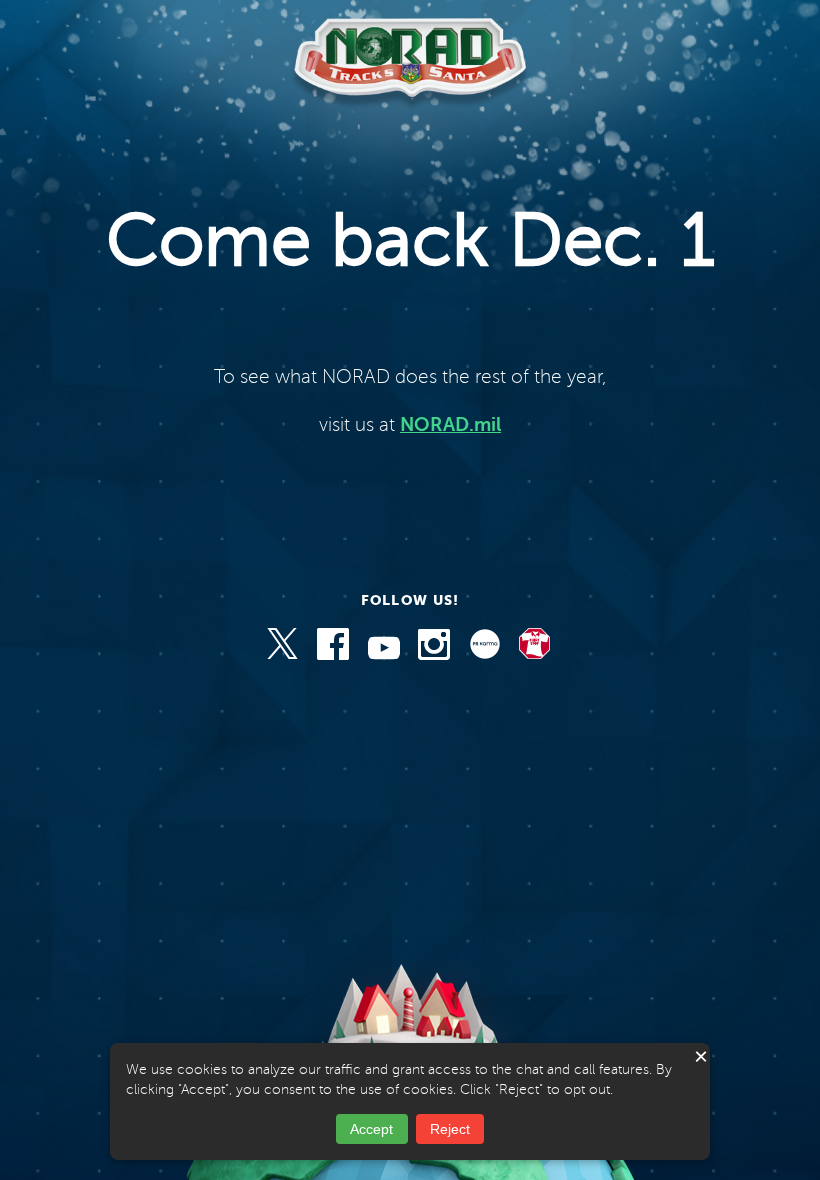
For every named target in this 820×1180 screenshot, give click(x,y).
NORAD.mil (450, 424)
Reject (450, 1129)
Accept (371, 1129)
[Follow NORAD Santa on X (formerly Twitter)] (284, 655)
